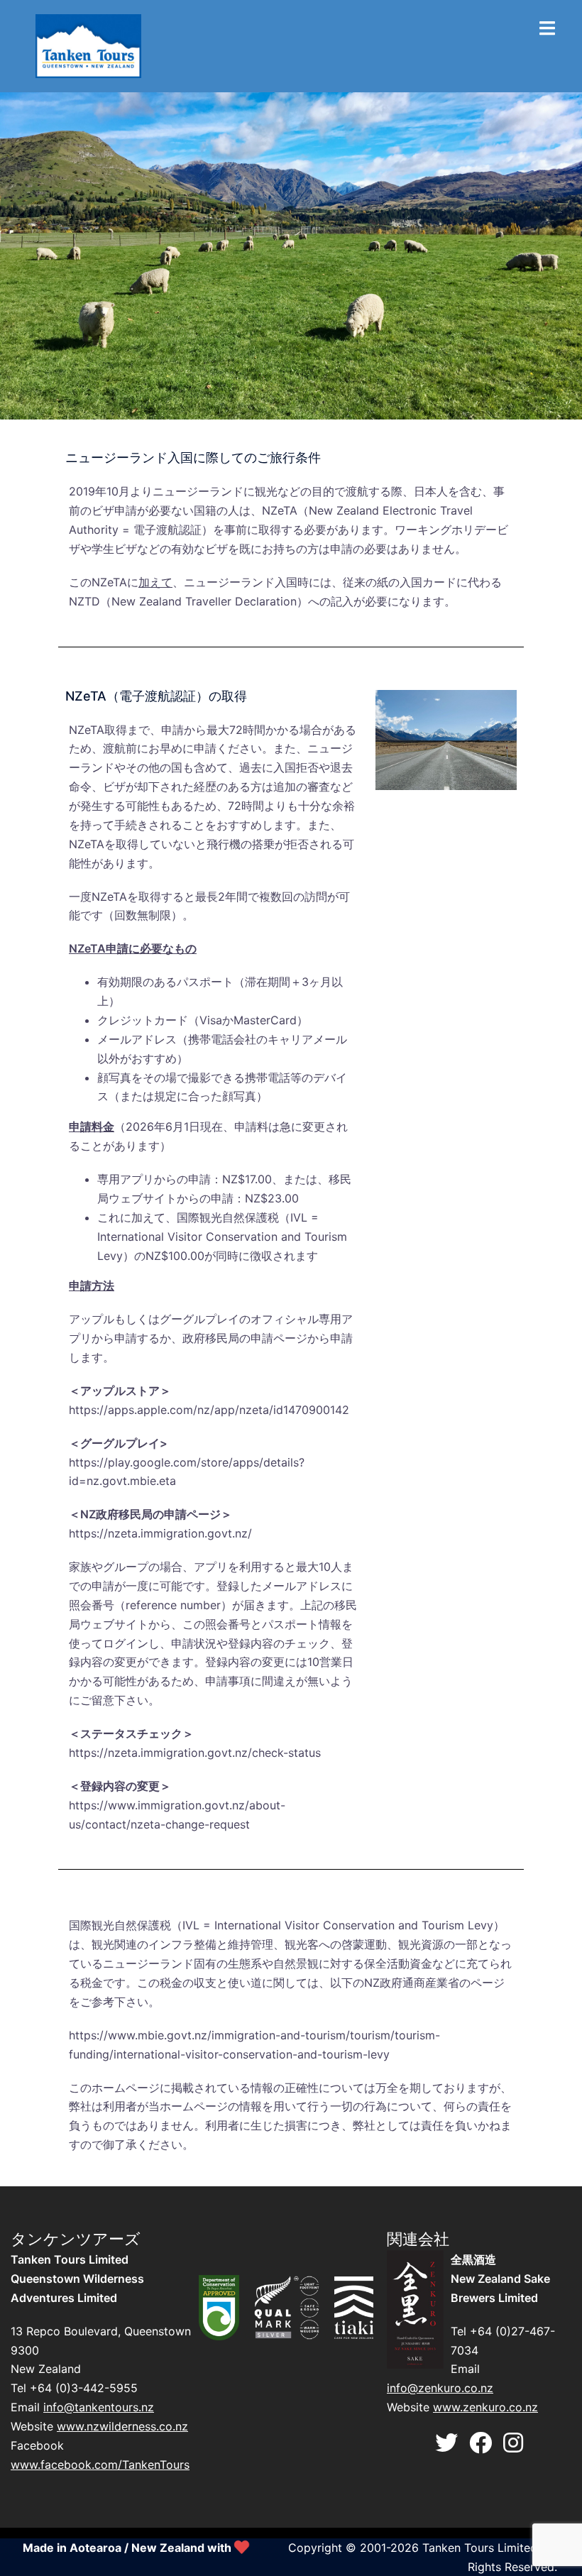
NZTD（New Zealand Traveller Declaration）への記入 (211, 601)
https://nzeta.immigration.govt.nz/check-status (195, 1753)
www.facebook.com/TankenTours (100, 2465)
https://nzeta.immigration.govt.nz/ (160, 1533)
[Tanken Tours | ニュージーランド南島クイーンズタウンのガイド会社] (88, 45)
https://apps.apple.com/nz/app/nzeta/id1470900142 (209, 1410)
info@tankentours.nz (99, 2407)
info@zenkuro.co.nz (440, 2388)
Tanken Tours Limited (480, 2548)
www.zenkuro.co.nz (485, 2407)
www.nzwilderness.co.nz (122, 2426)
